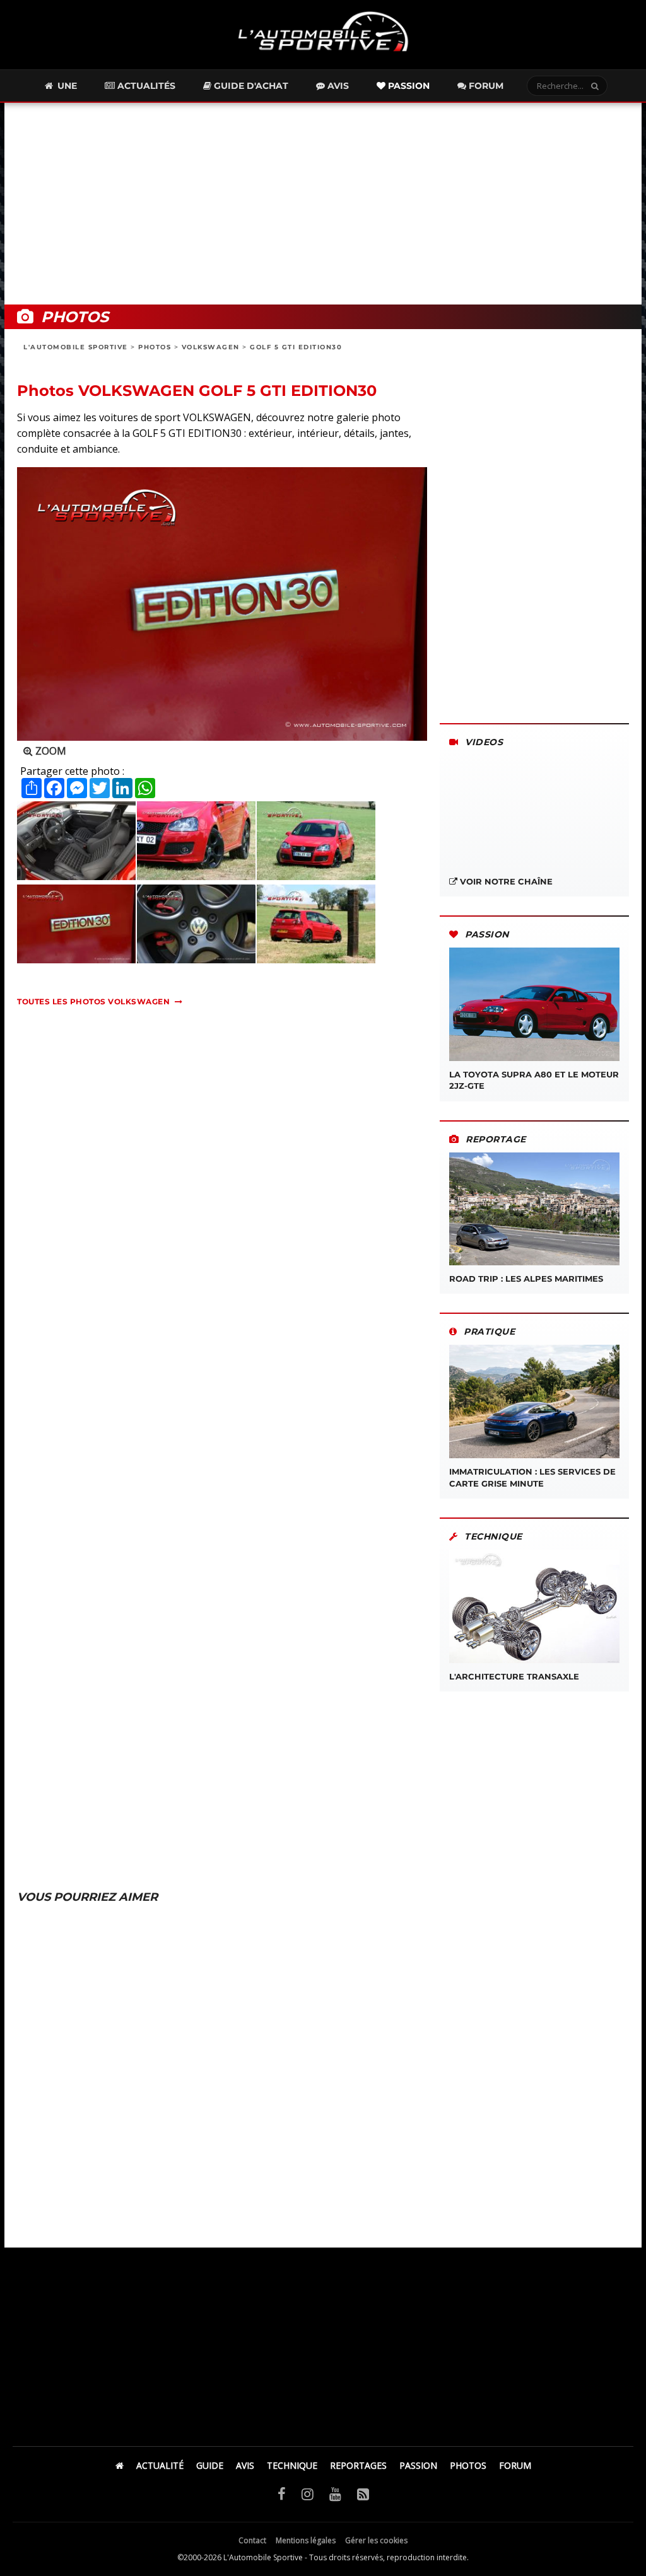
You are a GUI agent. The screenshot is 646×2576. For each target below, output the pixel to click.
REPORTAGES (358, 2465)
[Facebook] (282, 2493)
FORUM (515, 2465)
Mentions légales (306, 2540)
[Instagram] (308, 2493)
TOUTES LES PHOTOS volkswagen (93, 1001)
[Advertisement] (323, 204)
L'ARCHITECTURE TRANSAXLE (514, 1676)
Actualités (145, 86)
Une (66, 86)
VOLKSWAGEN (211, 347)
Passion (408, 86)
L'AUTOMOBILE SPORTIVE (76, 347)
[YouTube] (335, 2493)
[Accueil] (120, 2465)
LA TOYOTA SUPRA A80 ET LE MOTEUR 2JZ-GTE (534, 1080)
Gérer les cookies (376, 2540)
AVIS (245, 2465)
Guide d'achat (250, 86)
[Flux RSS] (363, 2493)
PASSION (418, 2465)
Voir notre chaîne (505, 881)
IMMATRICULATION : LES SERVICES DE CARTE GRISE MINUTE (532, 1477)
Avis (337, 86)
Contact (252, 2540)
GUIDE (210, 2465)
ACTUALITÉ (160, 2465)
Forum (485, 86)
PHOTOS (155, 347)
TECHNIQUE (292, 2465)
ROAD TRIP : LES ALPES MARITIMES (526, 1279)
